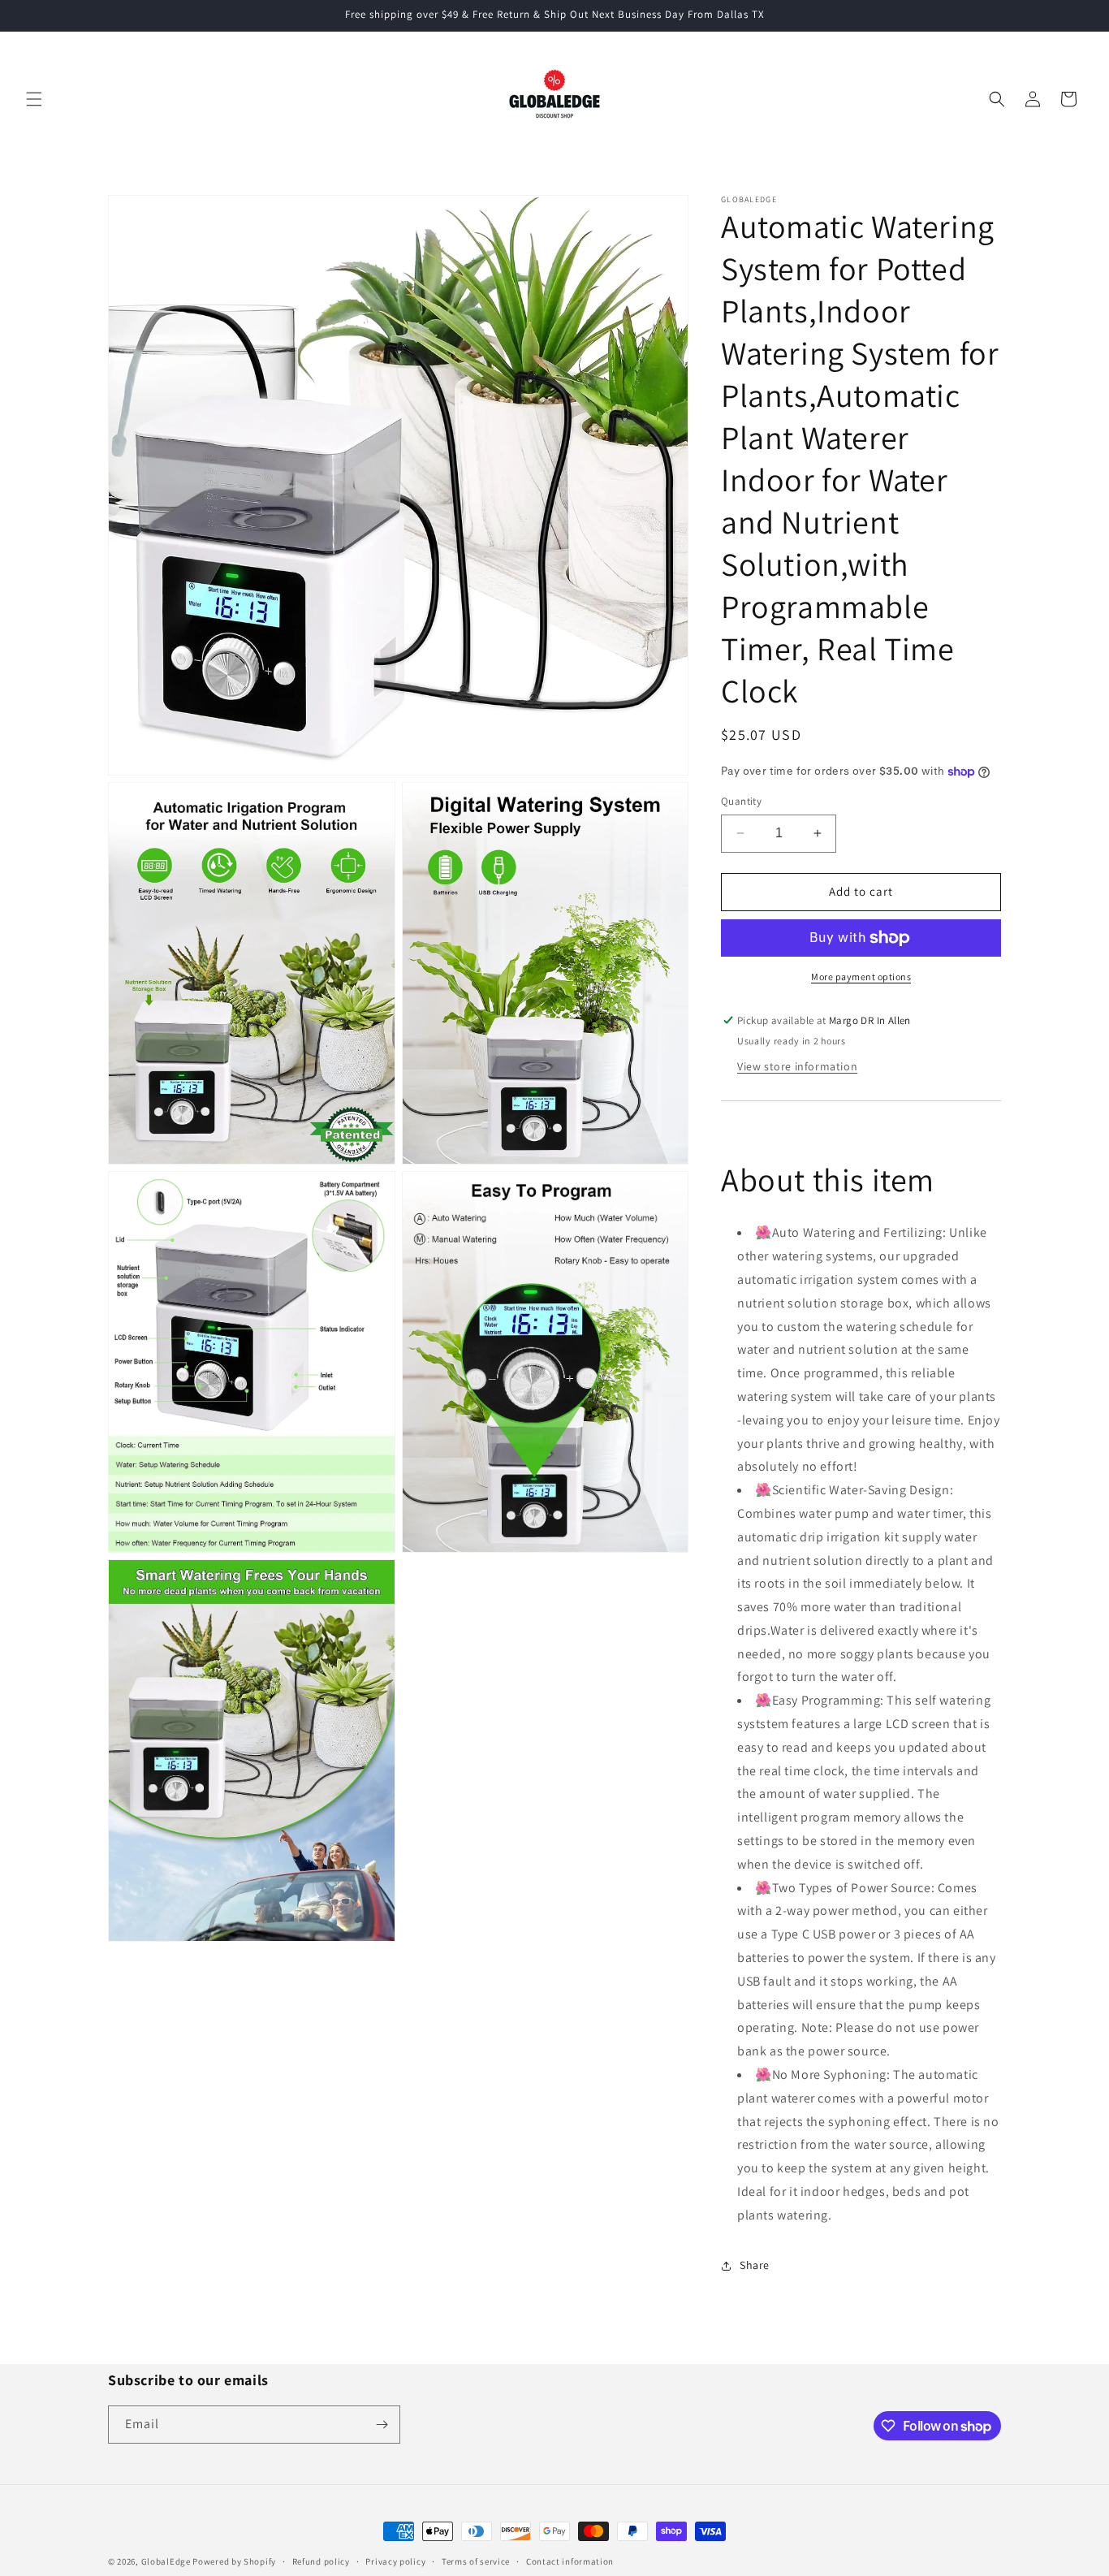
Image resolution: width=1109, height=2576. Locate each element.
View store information (797, 1066)
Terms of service (476, 2561)
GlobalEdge (166, 2561)
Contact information (570, 2561)
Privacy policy (395, 2561)
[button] (34, 99)
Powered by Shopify (234, 2561)
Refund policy (321, 2561)
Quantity (741, 801)
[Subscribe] (382, 2425)
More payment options (861, 977)
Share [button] (755, 2265)
